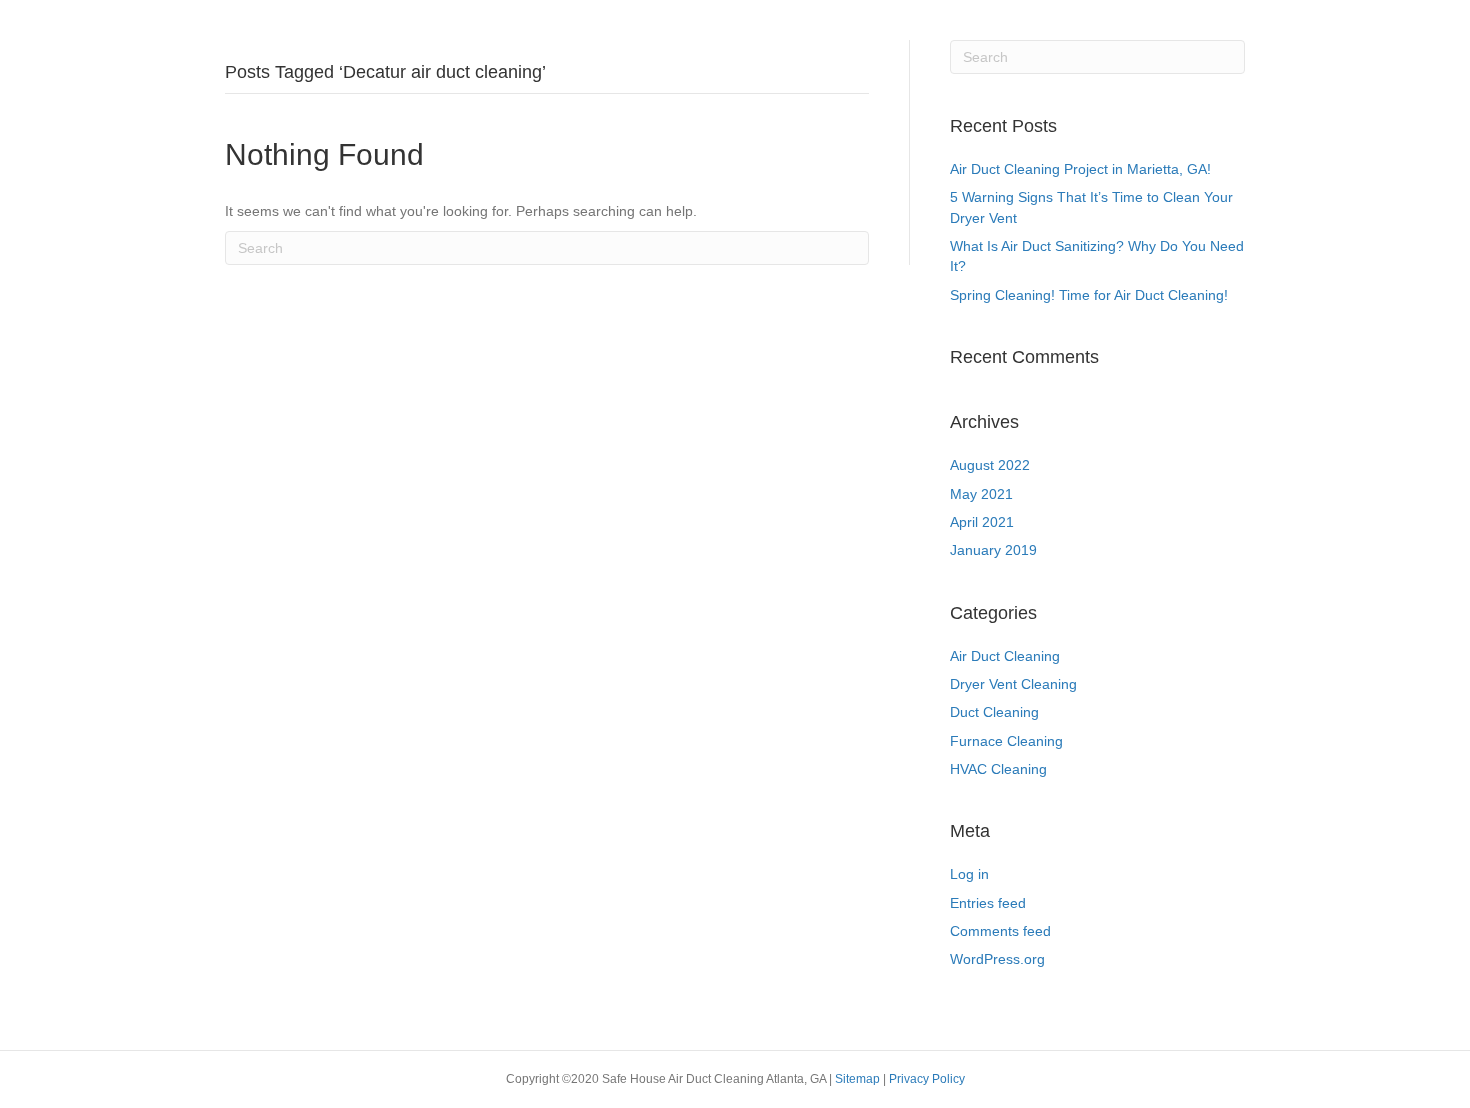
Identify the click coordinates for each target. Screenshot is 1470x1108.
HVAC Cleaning (998, 769)
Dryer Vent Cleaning (1013, 684)
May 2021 (981, 494)
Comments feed (1000, 931)
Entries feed (988, 903)
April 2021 (982, 522)
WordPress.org (997, 959)
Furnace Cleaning (1006, 741)
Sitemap (859, 1079)
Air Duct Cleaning (1005, 656)
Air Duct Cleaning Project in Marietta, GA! (1080, 169)
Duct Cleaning (994, 712)
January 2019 (993, 550)
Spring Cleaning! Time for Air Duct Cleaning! (1089, 295)
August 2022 (990, 465)
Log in (969, 874)
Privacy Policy (927, 1079)
